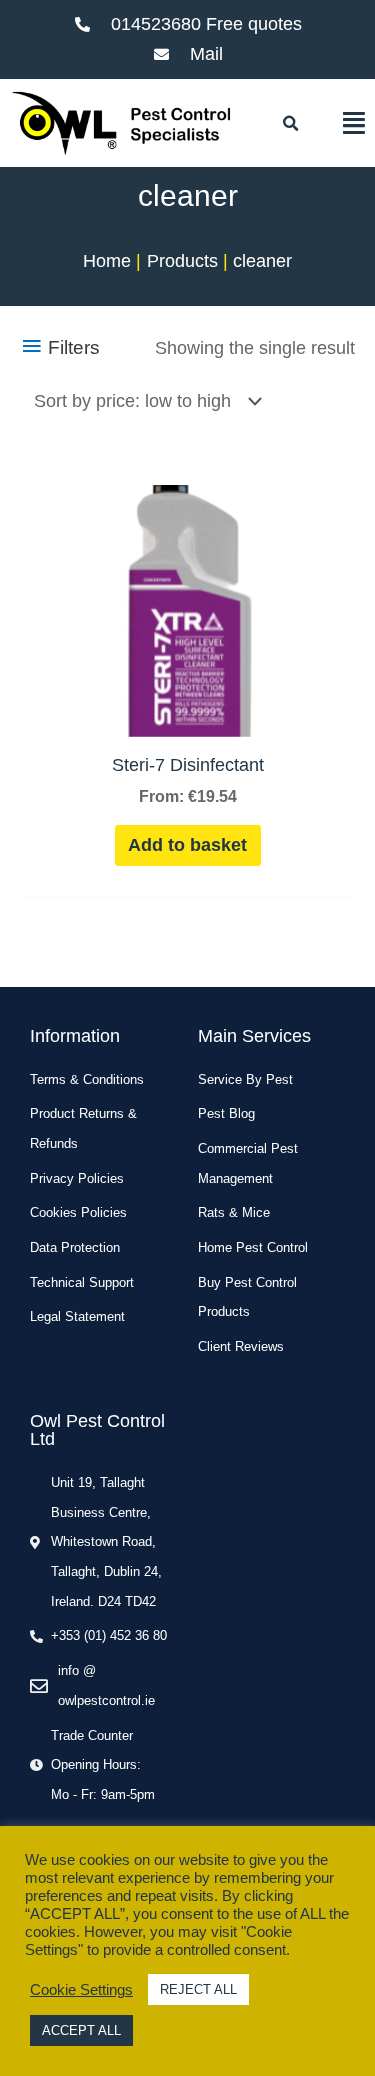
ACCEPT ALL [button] (81, 2030)
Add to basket (187, 845)
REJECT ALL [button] (198, 1989)
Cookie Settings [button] (81, 1990)
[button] (291, 124)
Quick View (188, 715)
